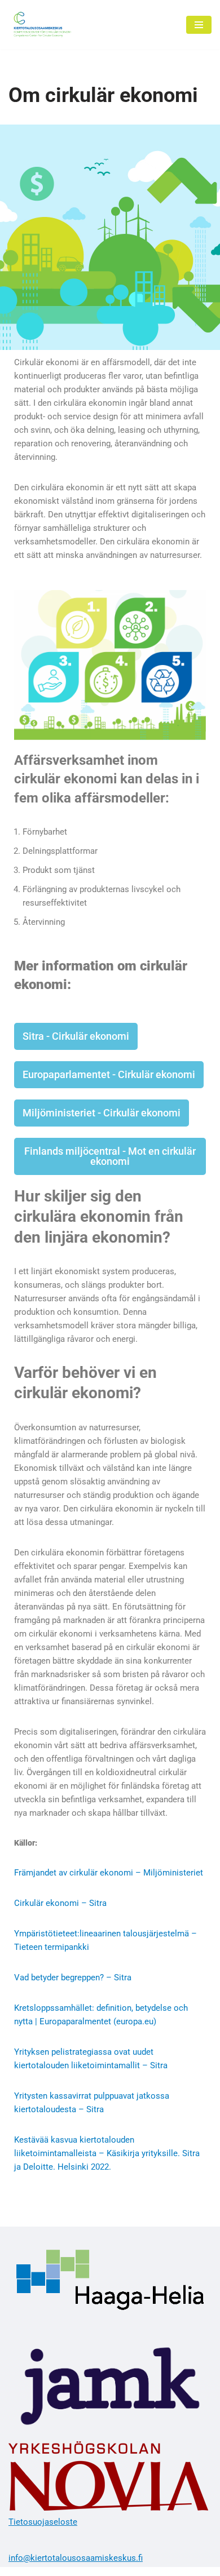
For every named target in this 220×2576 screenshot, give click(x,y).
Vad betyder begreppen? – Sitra (73, 1978)
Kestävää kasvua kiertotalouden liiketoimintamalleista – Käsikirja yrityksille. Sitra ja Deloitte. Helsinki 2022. (107, 2153)
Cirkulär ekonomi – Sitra (60, 1903)
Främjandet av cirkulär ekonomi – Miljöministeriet (109, 1873)
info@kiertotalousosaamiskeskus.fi (76, 2558)
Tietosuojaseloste (43, 2522)
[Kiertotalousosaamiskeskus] (42, 25)
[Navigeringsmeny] (199, 25)
